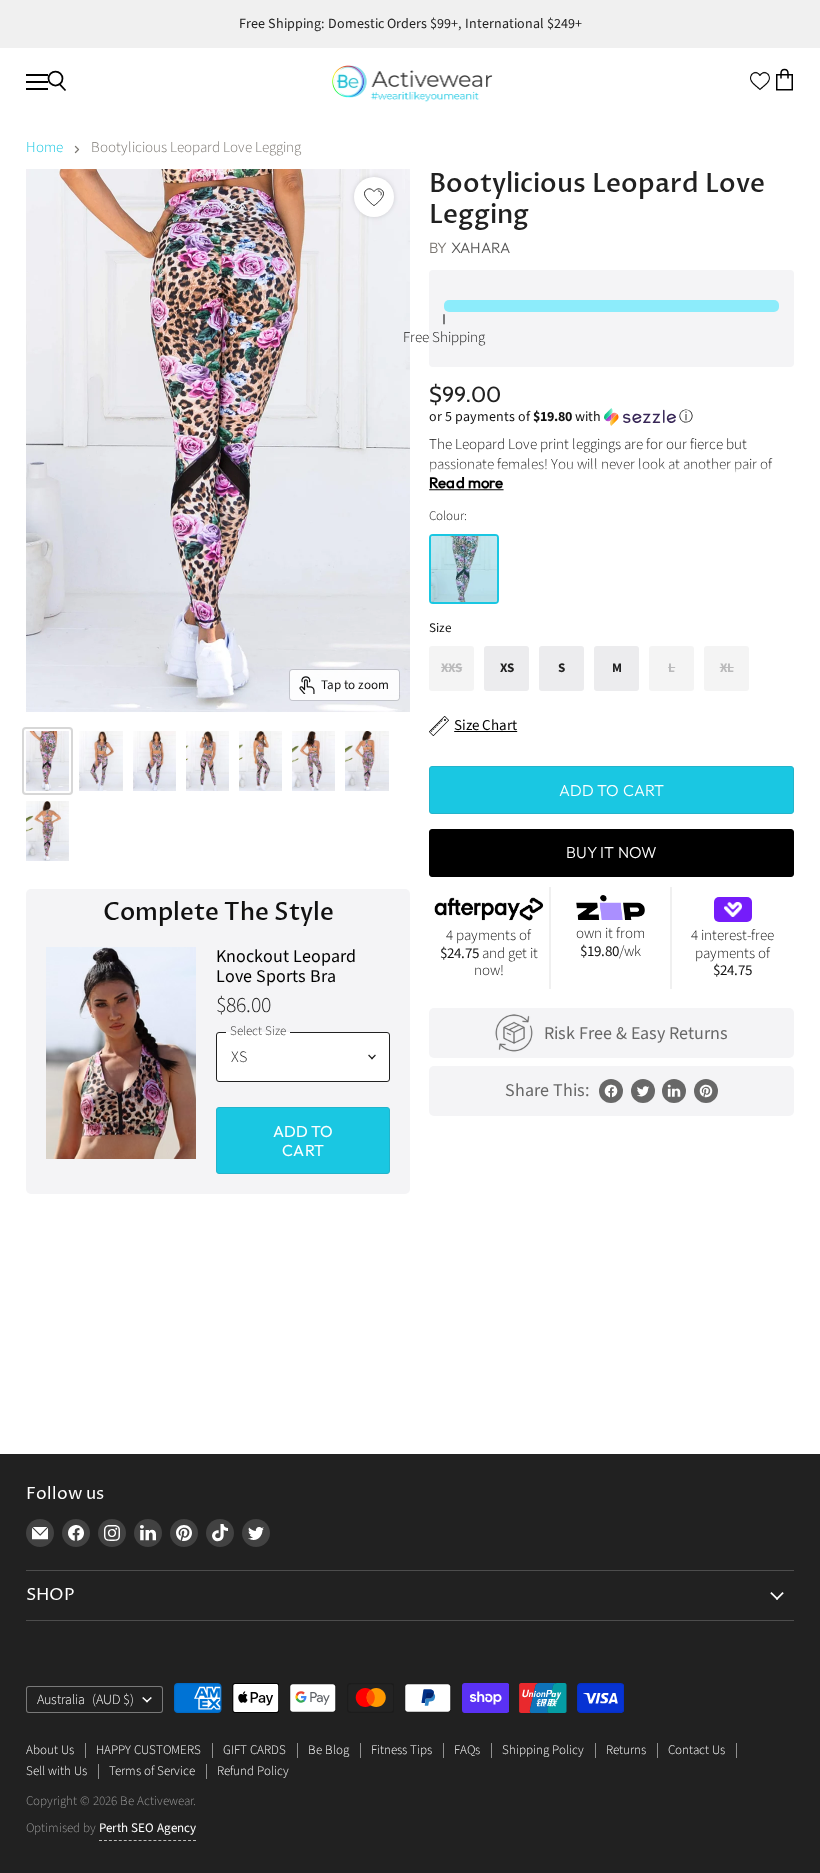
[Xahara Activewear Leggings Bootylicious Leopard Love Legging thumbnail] (47, 761)
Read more (466, 483)
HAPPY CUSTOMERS (148, 1750)
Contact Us (696, 1750)
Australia (85, 1700)
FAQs (467, 1750)
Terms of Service (152, 1771)
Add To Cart (303, 1140)
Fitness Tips (401, 1750)
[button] (611, 417)
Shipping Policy (543, 1750)
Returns (626, 1750)
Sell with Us (56, 1771)
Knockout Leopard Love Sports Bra (286, 967)
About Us (50, 1750)
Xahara (481, 247)
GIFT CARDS (254, 1750)
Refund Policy (253, 1771)
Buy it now (612, 852)
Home (44, 147)
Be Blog (328, 1750)
